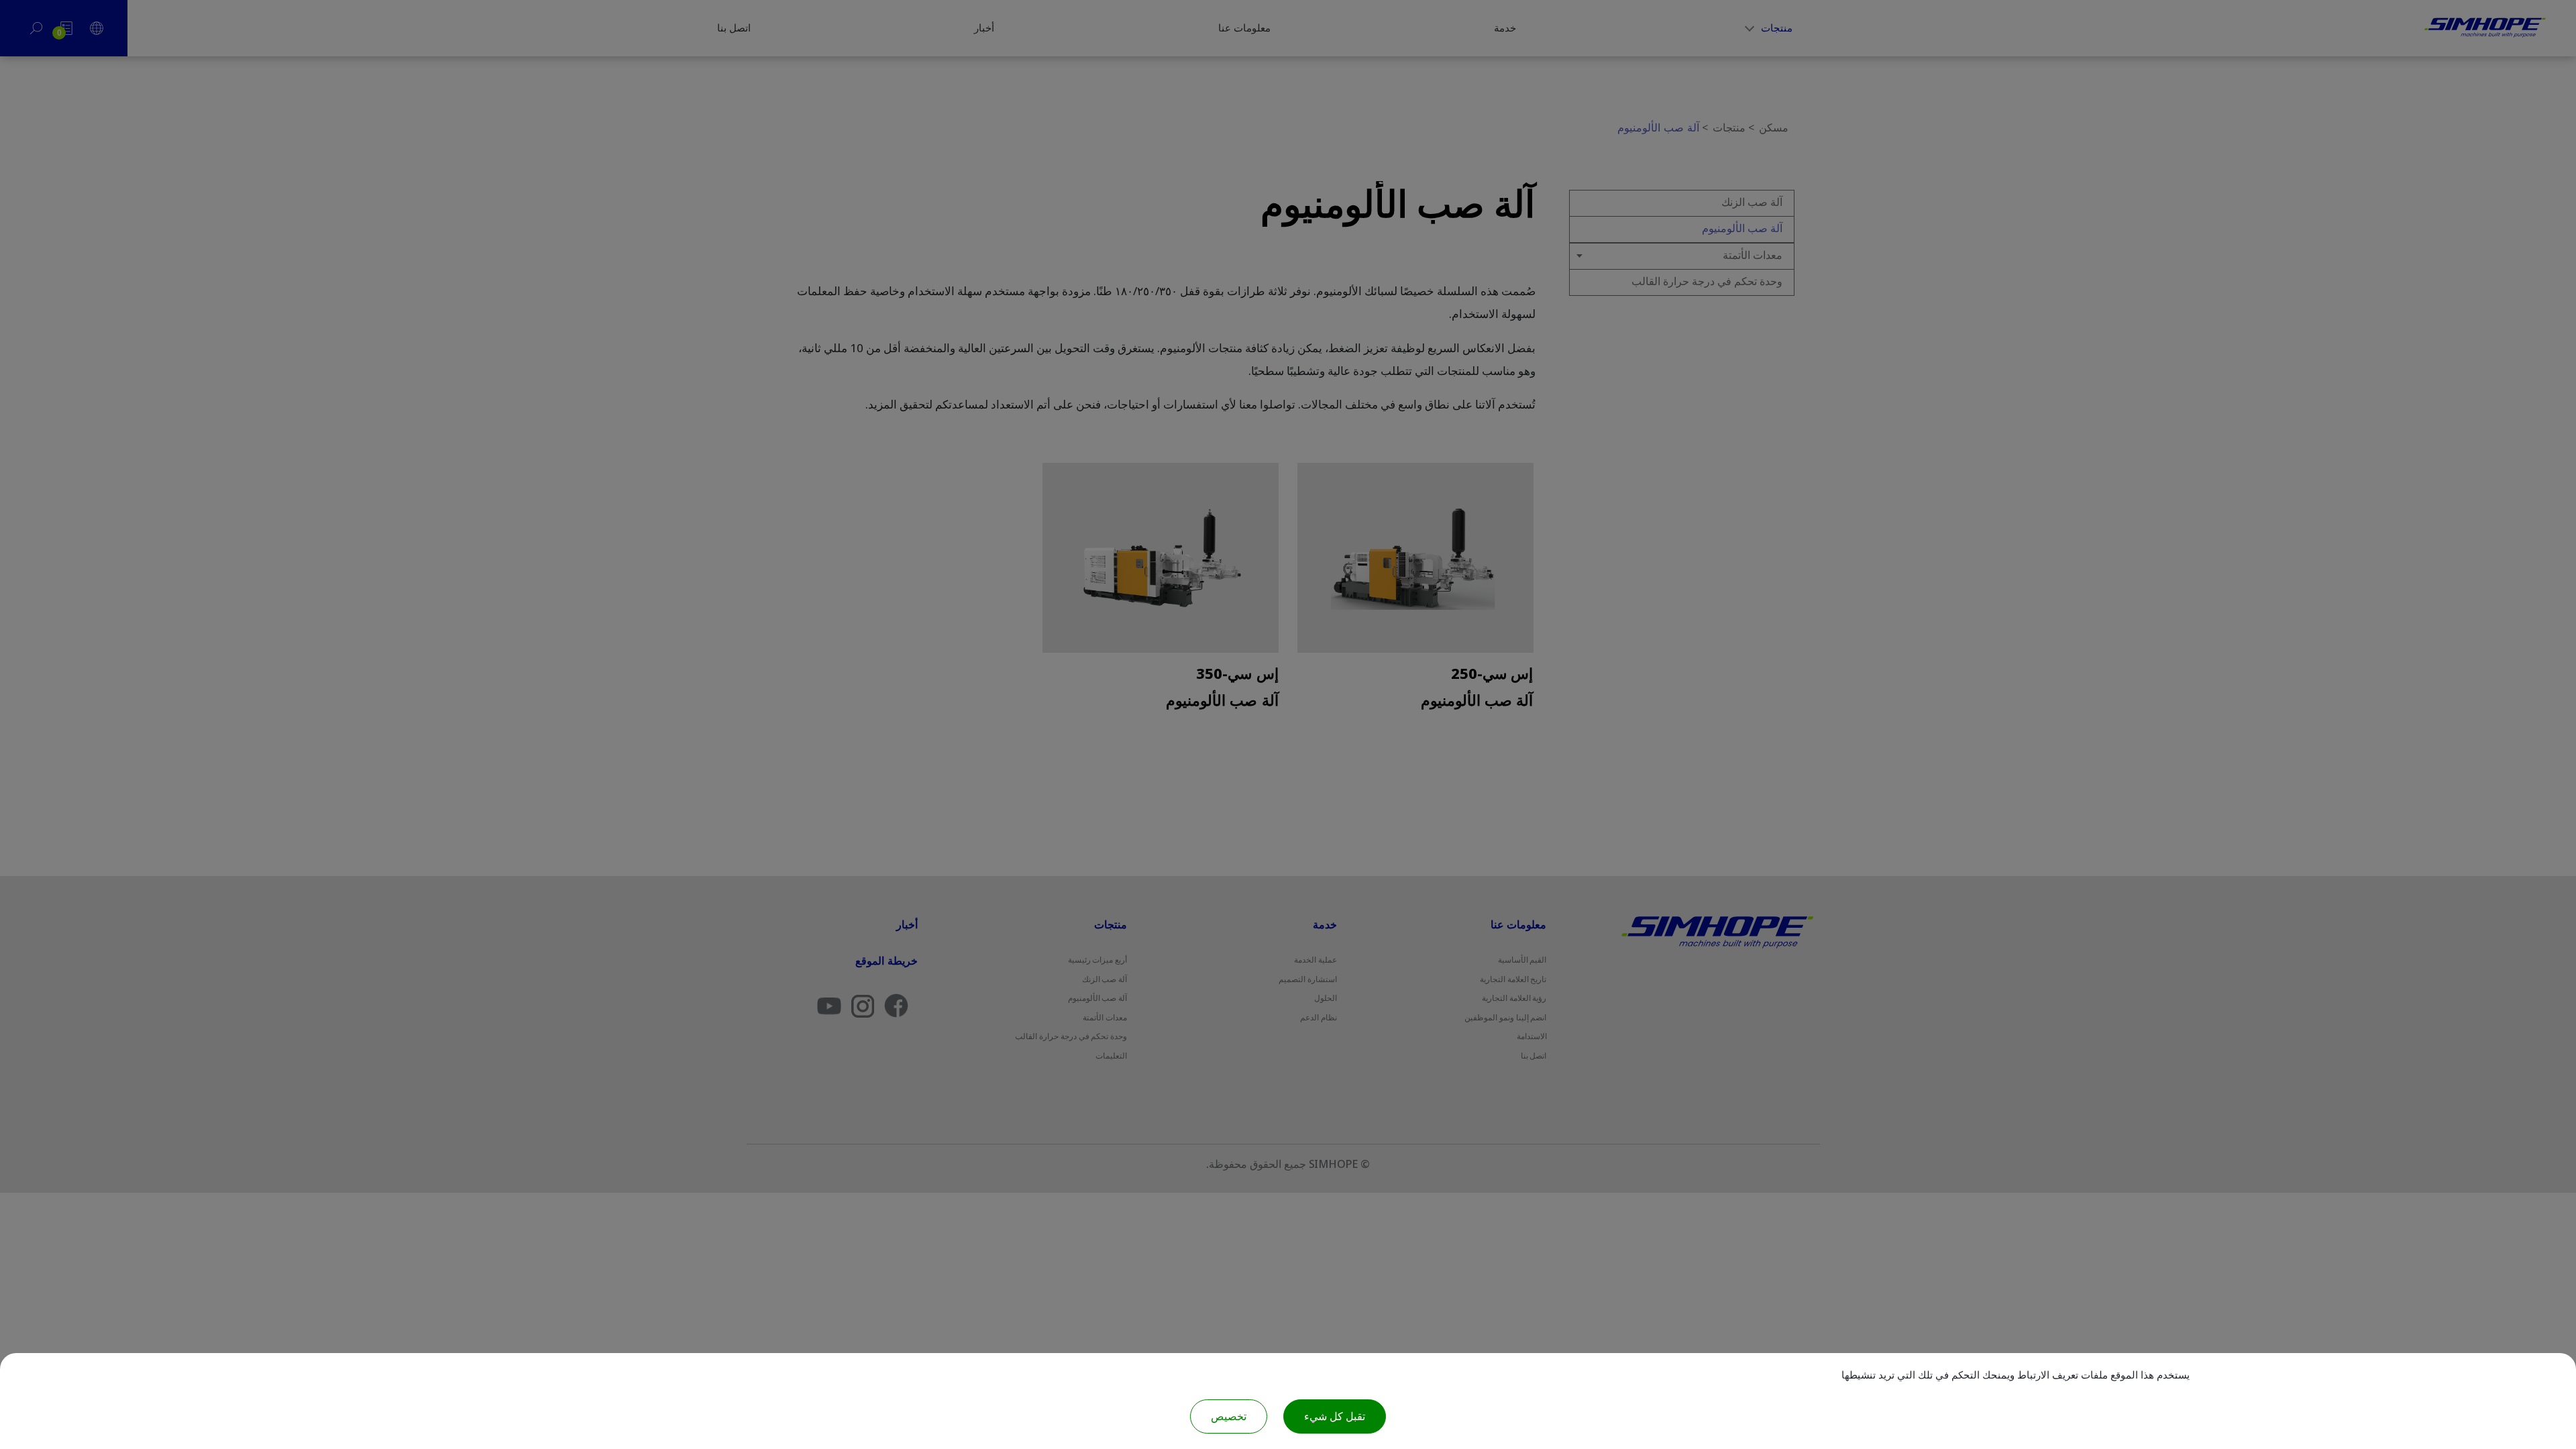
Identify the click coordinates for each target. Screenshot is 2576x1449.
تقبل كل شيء (1335, 1416)
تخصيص (1229, 1416)
